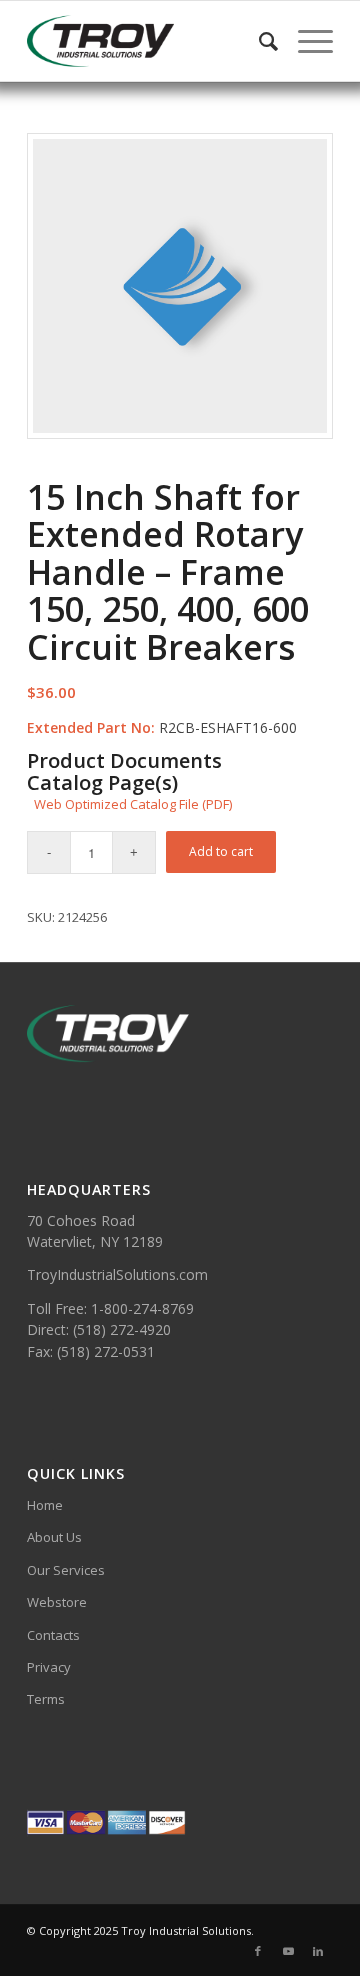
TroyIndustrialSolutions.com (117, 1274)
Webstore (57, 1602)
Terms (46, 1699)
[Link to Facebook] (258, 1951)
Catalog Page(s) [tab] (102, 783)
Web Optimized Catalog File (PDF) (133, 804)
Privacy (49, 1667)
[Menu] (305, 41)
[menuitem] (258, 41)
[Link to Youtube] (288, 1951)
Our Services (66, 1570)
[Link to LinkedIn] (318, 1951)
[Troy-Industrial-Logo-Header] (149, 41)
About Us (54, 1537)
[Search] (258, 41)
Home (45, 1505)
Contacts (53, 1635)
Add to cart (221, 851)
